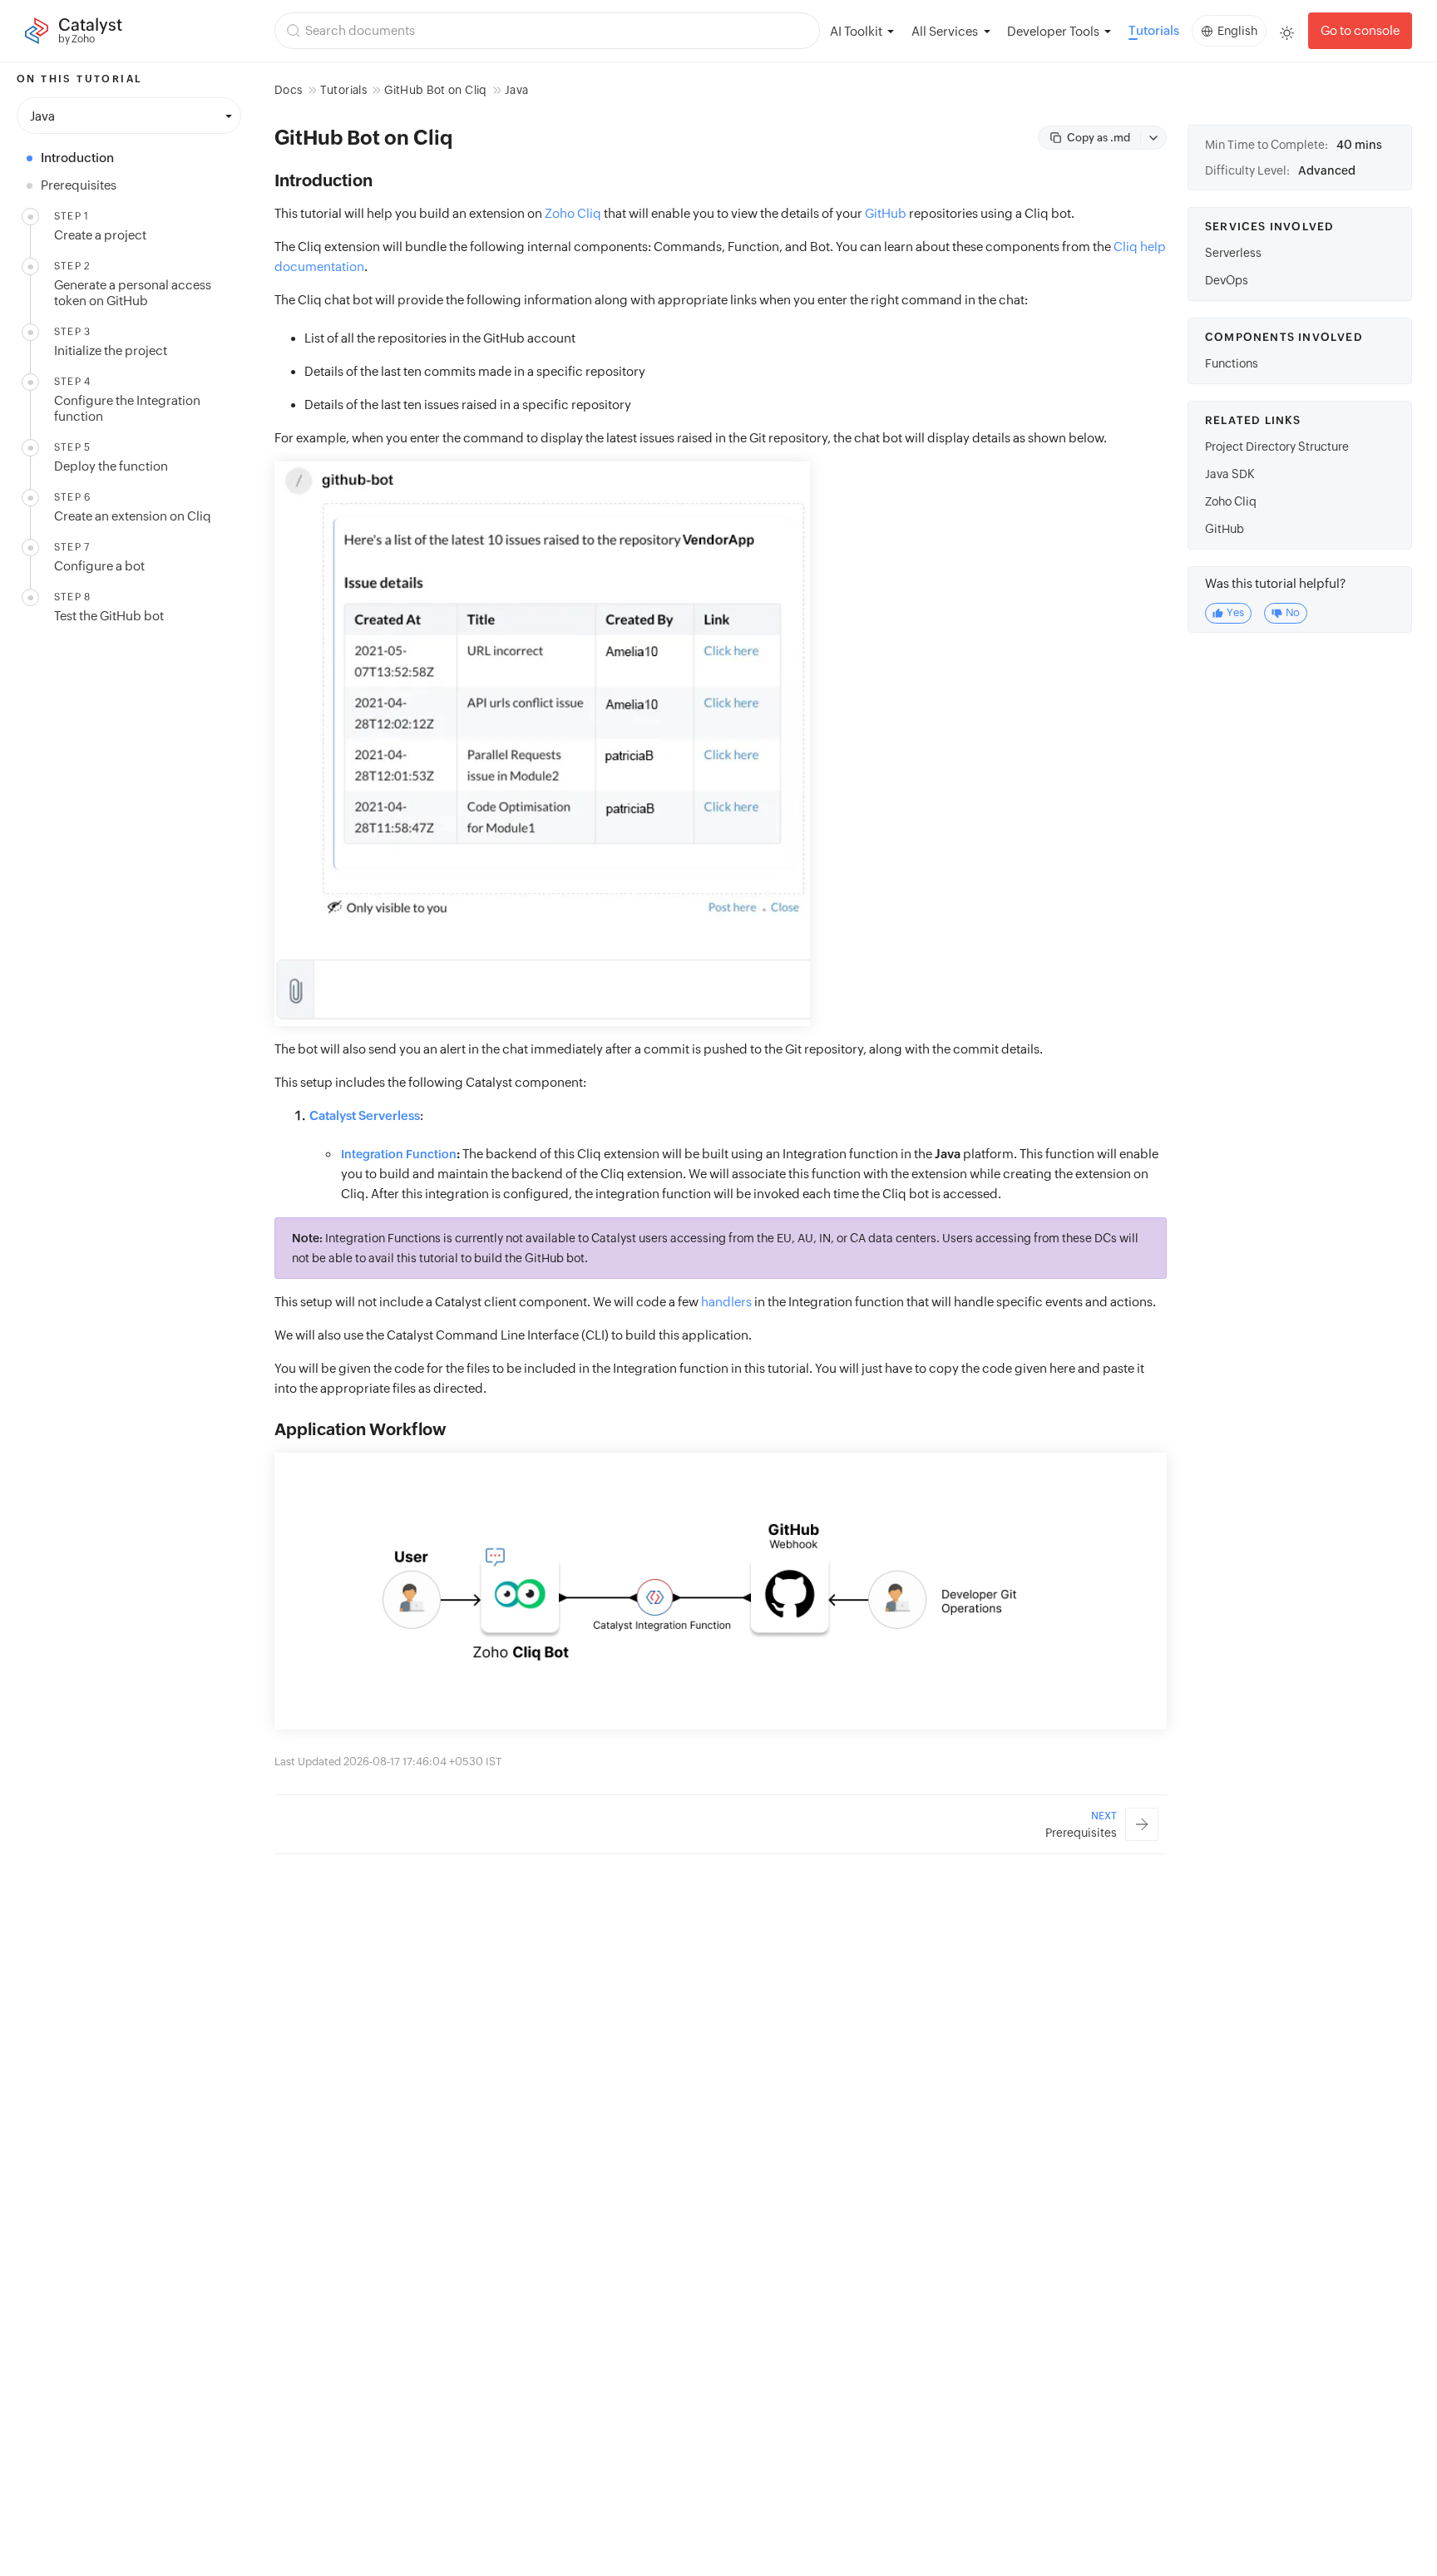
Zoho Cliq (573, 213)
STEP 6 (72, 497)
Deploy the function (111, 466)
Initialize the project (111, 350)
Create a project (100, 235)
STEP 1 (72, 216)
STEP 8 (72, 597)
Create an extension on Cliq (133, 516)
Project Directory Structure (1277, 447)
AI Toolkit (856, 31)
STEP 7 (72, 547)
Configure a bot (99, 566)
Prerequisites (79, 185)
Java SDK (1230, 474)
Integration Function (399, 1154)
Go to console (1360, 30)
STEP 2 (72, 266)
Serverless (1233, 253)
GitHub (886, 213)
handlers (726, 1302)
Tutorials (1154, 30)
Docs (288, 90)
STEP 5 (72, 447)
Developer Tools (1053, 31)
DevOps (1227, 280)
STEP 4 (72, 382)
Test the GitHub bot (109, 616)
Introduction (77, 158)
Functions (1232, 363)
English (1237, 31)
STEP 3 (72, 332)
